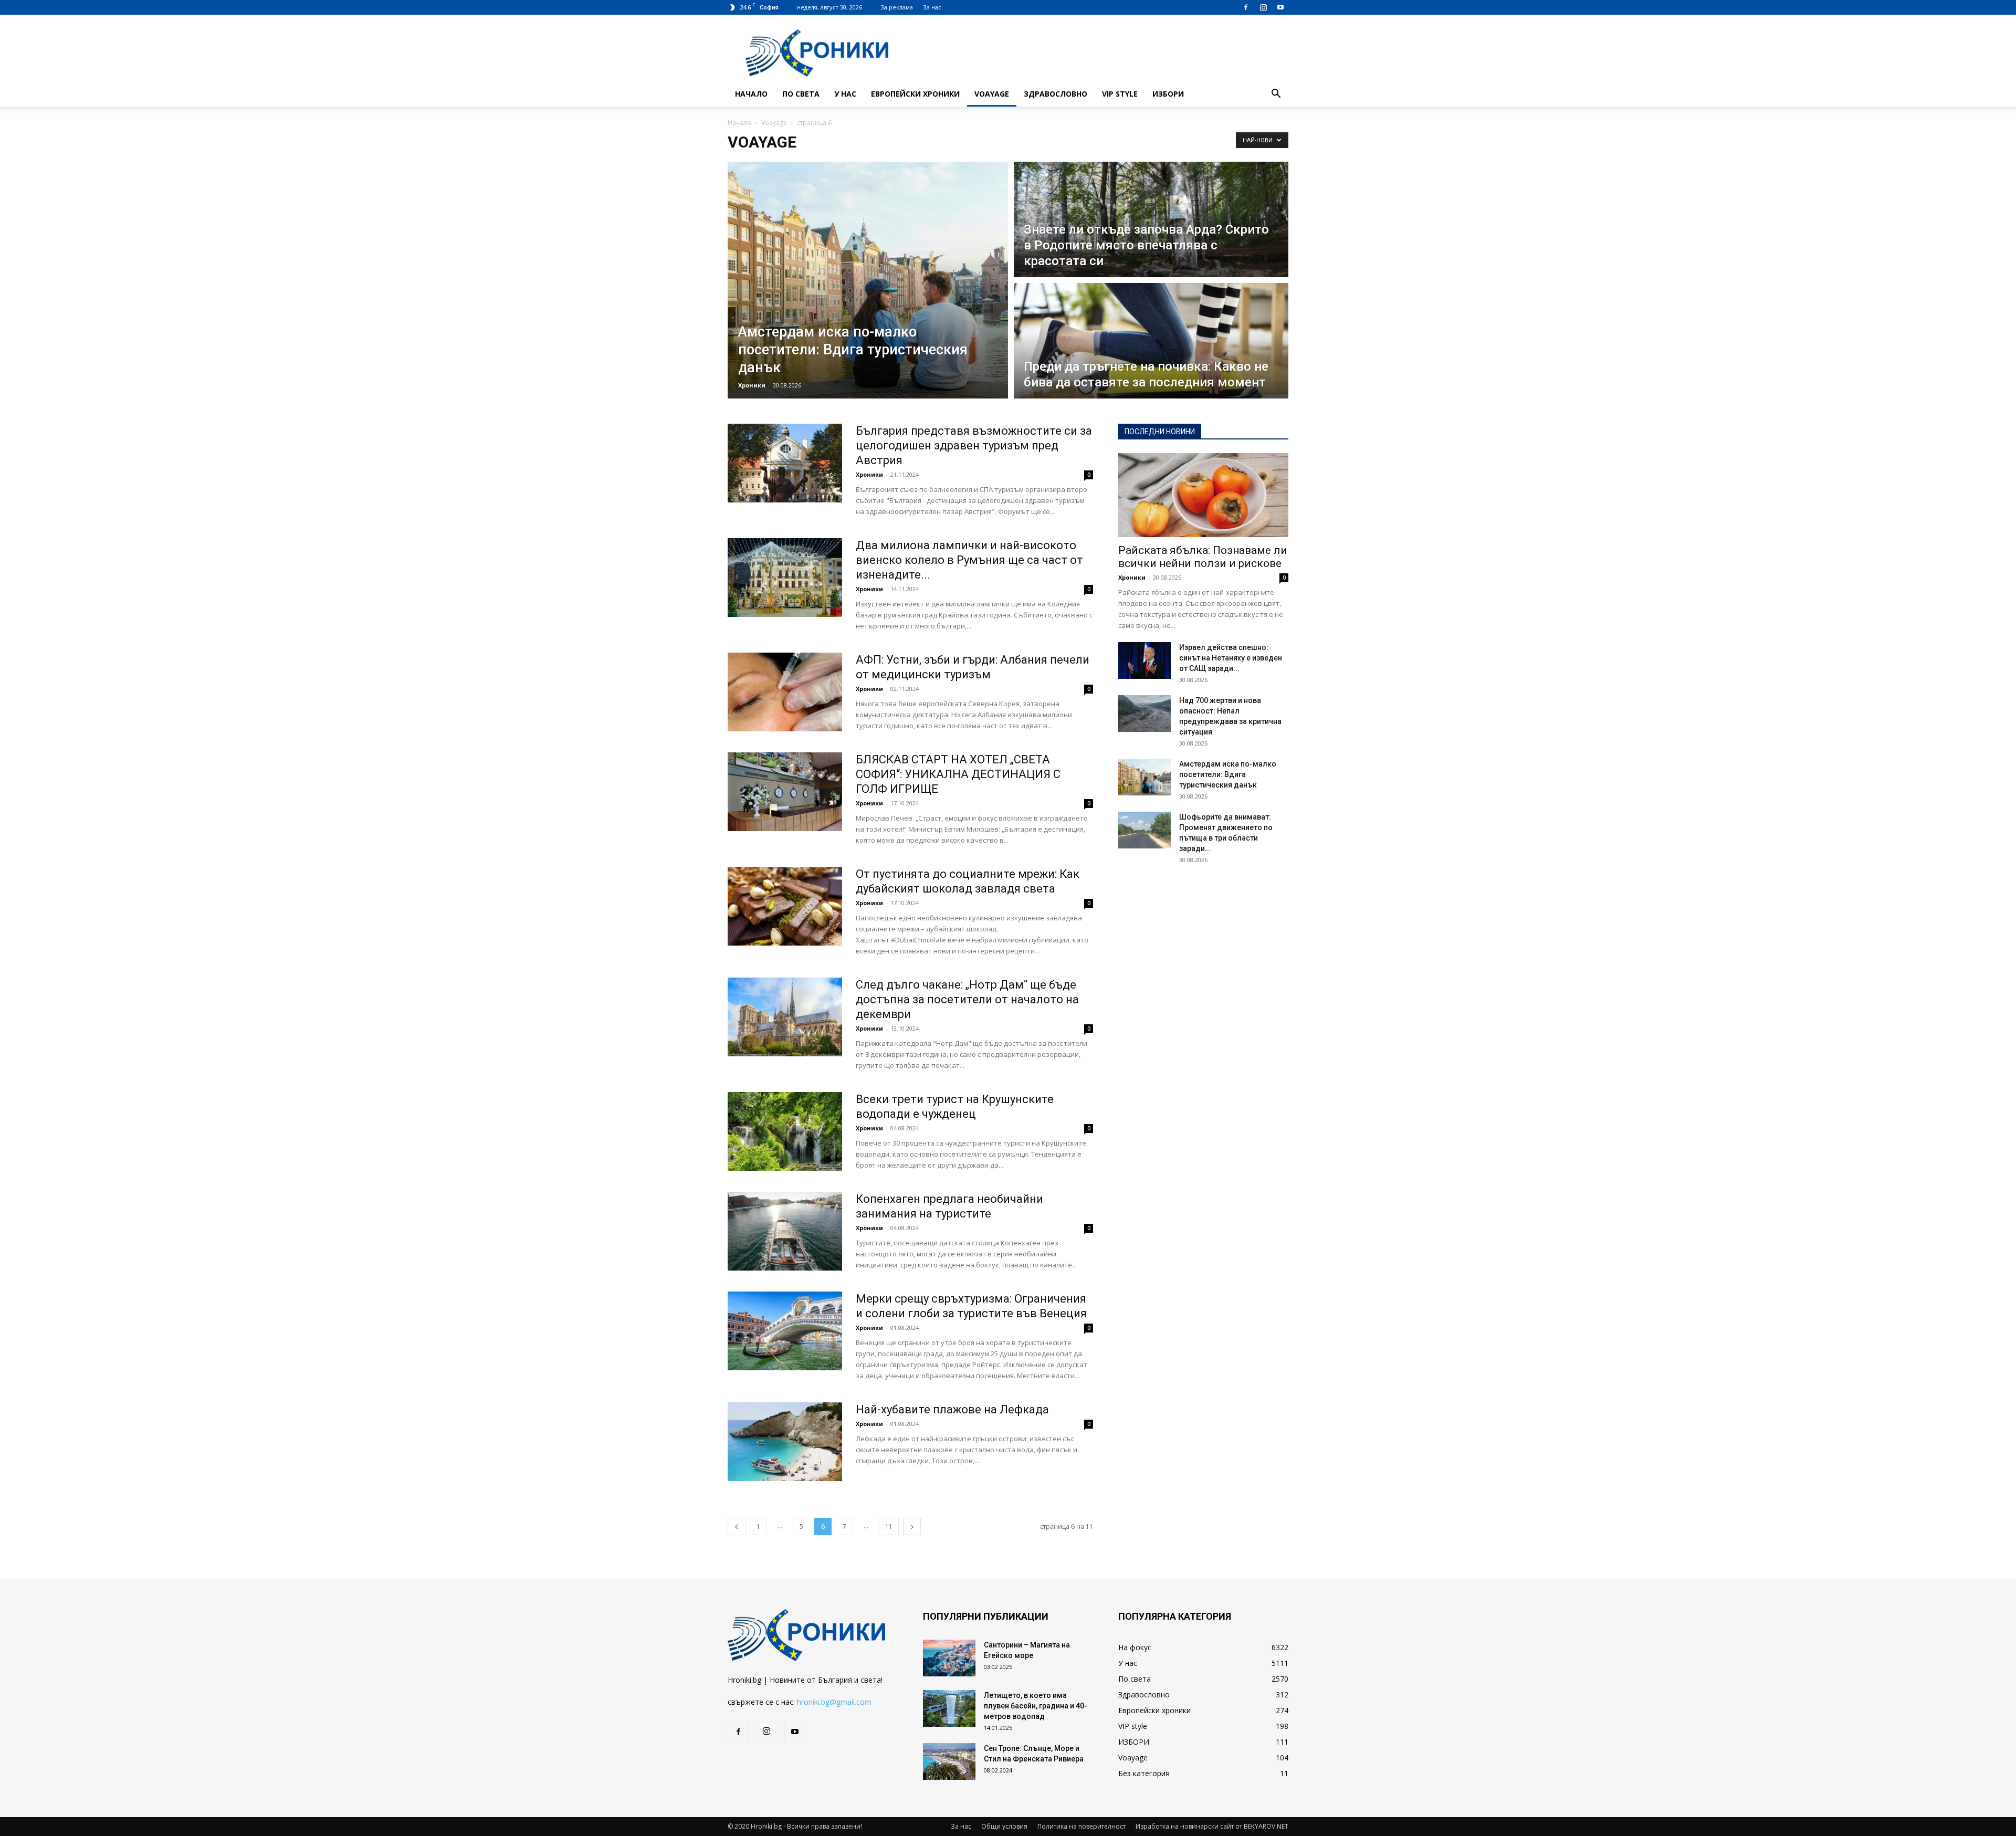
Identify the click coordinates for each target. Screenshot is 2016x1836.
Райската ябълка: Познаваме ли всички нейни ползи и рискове (1203, 557)
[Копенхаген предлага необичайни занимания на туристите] (785, 1231)
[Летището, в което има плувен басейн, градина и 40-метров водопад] (949, 1708)
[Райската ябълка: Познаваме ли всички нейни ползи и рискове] (1203, 495)
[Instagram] (1263, 7)
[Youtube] (1280, 7)
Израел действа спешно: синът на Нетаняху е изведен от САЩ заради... (1231, 658)
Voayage (992, 94)
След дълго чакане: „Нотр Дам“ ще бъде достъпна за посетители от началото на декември (967, 999)
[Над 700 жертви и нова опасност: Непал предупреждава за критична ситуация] (1144, 714)
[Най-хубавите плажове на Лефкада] (785, 1442)
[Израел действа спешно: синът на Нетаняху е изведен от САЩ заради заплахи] (1144, 660)
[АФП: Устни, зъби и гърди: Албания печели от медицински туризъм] (785, 692)
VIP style (1120, 94)
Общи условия (1004, 1826)
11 (889, 1526)
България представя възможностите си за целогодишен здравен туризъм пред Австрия (974, 445)
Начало (751, 94)
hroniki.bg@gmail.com (834, 1702)
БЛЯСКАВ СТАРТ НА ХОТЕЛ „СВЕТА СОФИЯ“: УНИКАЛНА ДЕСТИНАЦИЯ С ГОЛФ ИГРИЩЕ (958, 774)
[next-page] (912, 1526)
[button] (1276, 95)
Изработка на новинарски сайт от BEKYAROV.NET (1212, 1826)
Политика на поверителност (1081, 1826)
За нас (932, 7)
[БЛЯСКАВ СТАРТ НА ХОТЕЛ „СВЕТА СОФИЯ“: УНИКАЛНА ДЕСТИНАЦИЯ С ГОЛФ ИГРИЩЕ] (785, 792)
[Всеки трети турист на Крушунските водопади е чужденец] (785, 1131)
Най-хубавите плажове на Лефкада (952, 1409)
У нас (845, 94)
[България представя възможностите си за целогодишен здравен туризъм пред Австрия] (785, 463)
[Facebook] (1246, 7)
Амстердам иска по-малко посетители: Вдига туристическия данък (1228, 774)
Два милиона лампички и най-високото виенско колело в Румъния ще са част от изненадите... (969, 560)
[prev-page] (737, 1526)
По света (801, 94)
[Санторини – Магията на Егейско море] (949, 1658)
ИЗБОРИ (1168, 94)
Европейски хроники (915, 94)
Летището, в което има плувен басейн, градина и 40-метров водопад (1036, 1706)
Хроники (752, 385)
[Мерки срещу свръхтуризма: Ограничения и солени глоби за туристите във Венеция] (785, 1331)
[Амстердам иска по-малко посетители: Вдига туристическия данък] (1144, 777)
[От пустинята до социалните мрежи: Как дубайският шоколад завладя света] (785, 906)
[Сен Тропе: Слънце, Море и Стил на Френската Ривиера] (949, 1761)
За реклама (897, 7)
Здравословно (1056, 94)
